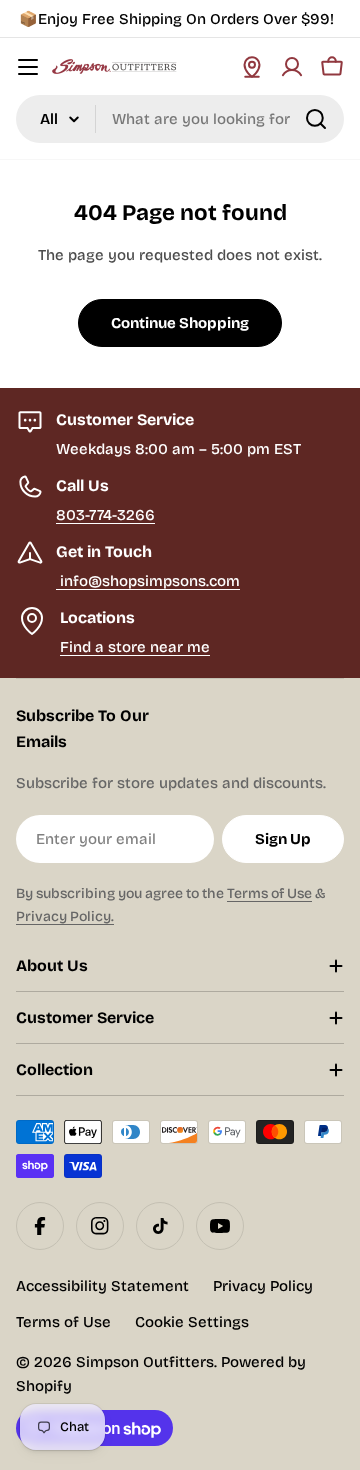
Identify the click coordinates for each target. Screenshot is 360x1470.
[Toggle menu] (28, 67)
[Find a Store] (252, 67)
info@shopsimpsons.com (148, 581)
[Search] (316, 119)
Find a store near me (135, 647)
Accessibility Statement (102, 1286)
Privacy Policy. (65, 916)
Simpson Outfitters (145, 1362)
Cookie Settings (192, 1322)
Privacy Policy (263, 1286)
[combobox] (180, 119)
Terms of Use (269, 893)
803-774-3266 (105, 515)
